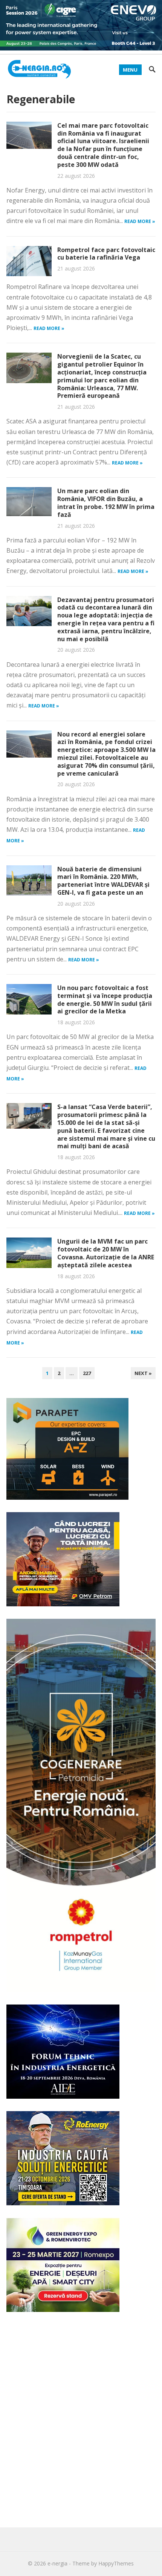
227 (87, 1373)
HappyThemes (116, 2563)
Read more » (140, 221)
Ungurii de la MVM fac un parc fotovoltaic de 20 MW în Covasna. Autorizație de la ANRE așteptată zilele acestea (106, 1253)
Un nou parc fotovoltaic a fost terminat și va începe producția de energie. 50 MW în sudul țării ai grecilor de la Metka (105, 999)
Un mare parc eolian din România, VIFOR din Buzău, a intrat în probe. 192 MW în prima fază (106, 503)
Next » (143, 1373)
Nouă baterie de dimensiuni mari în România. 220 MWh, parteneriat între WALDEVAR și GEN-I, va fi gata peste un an (103, 881)
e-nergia (57, 2563)
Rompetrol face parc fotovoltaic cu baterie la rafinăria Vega (106, 254)
